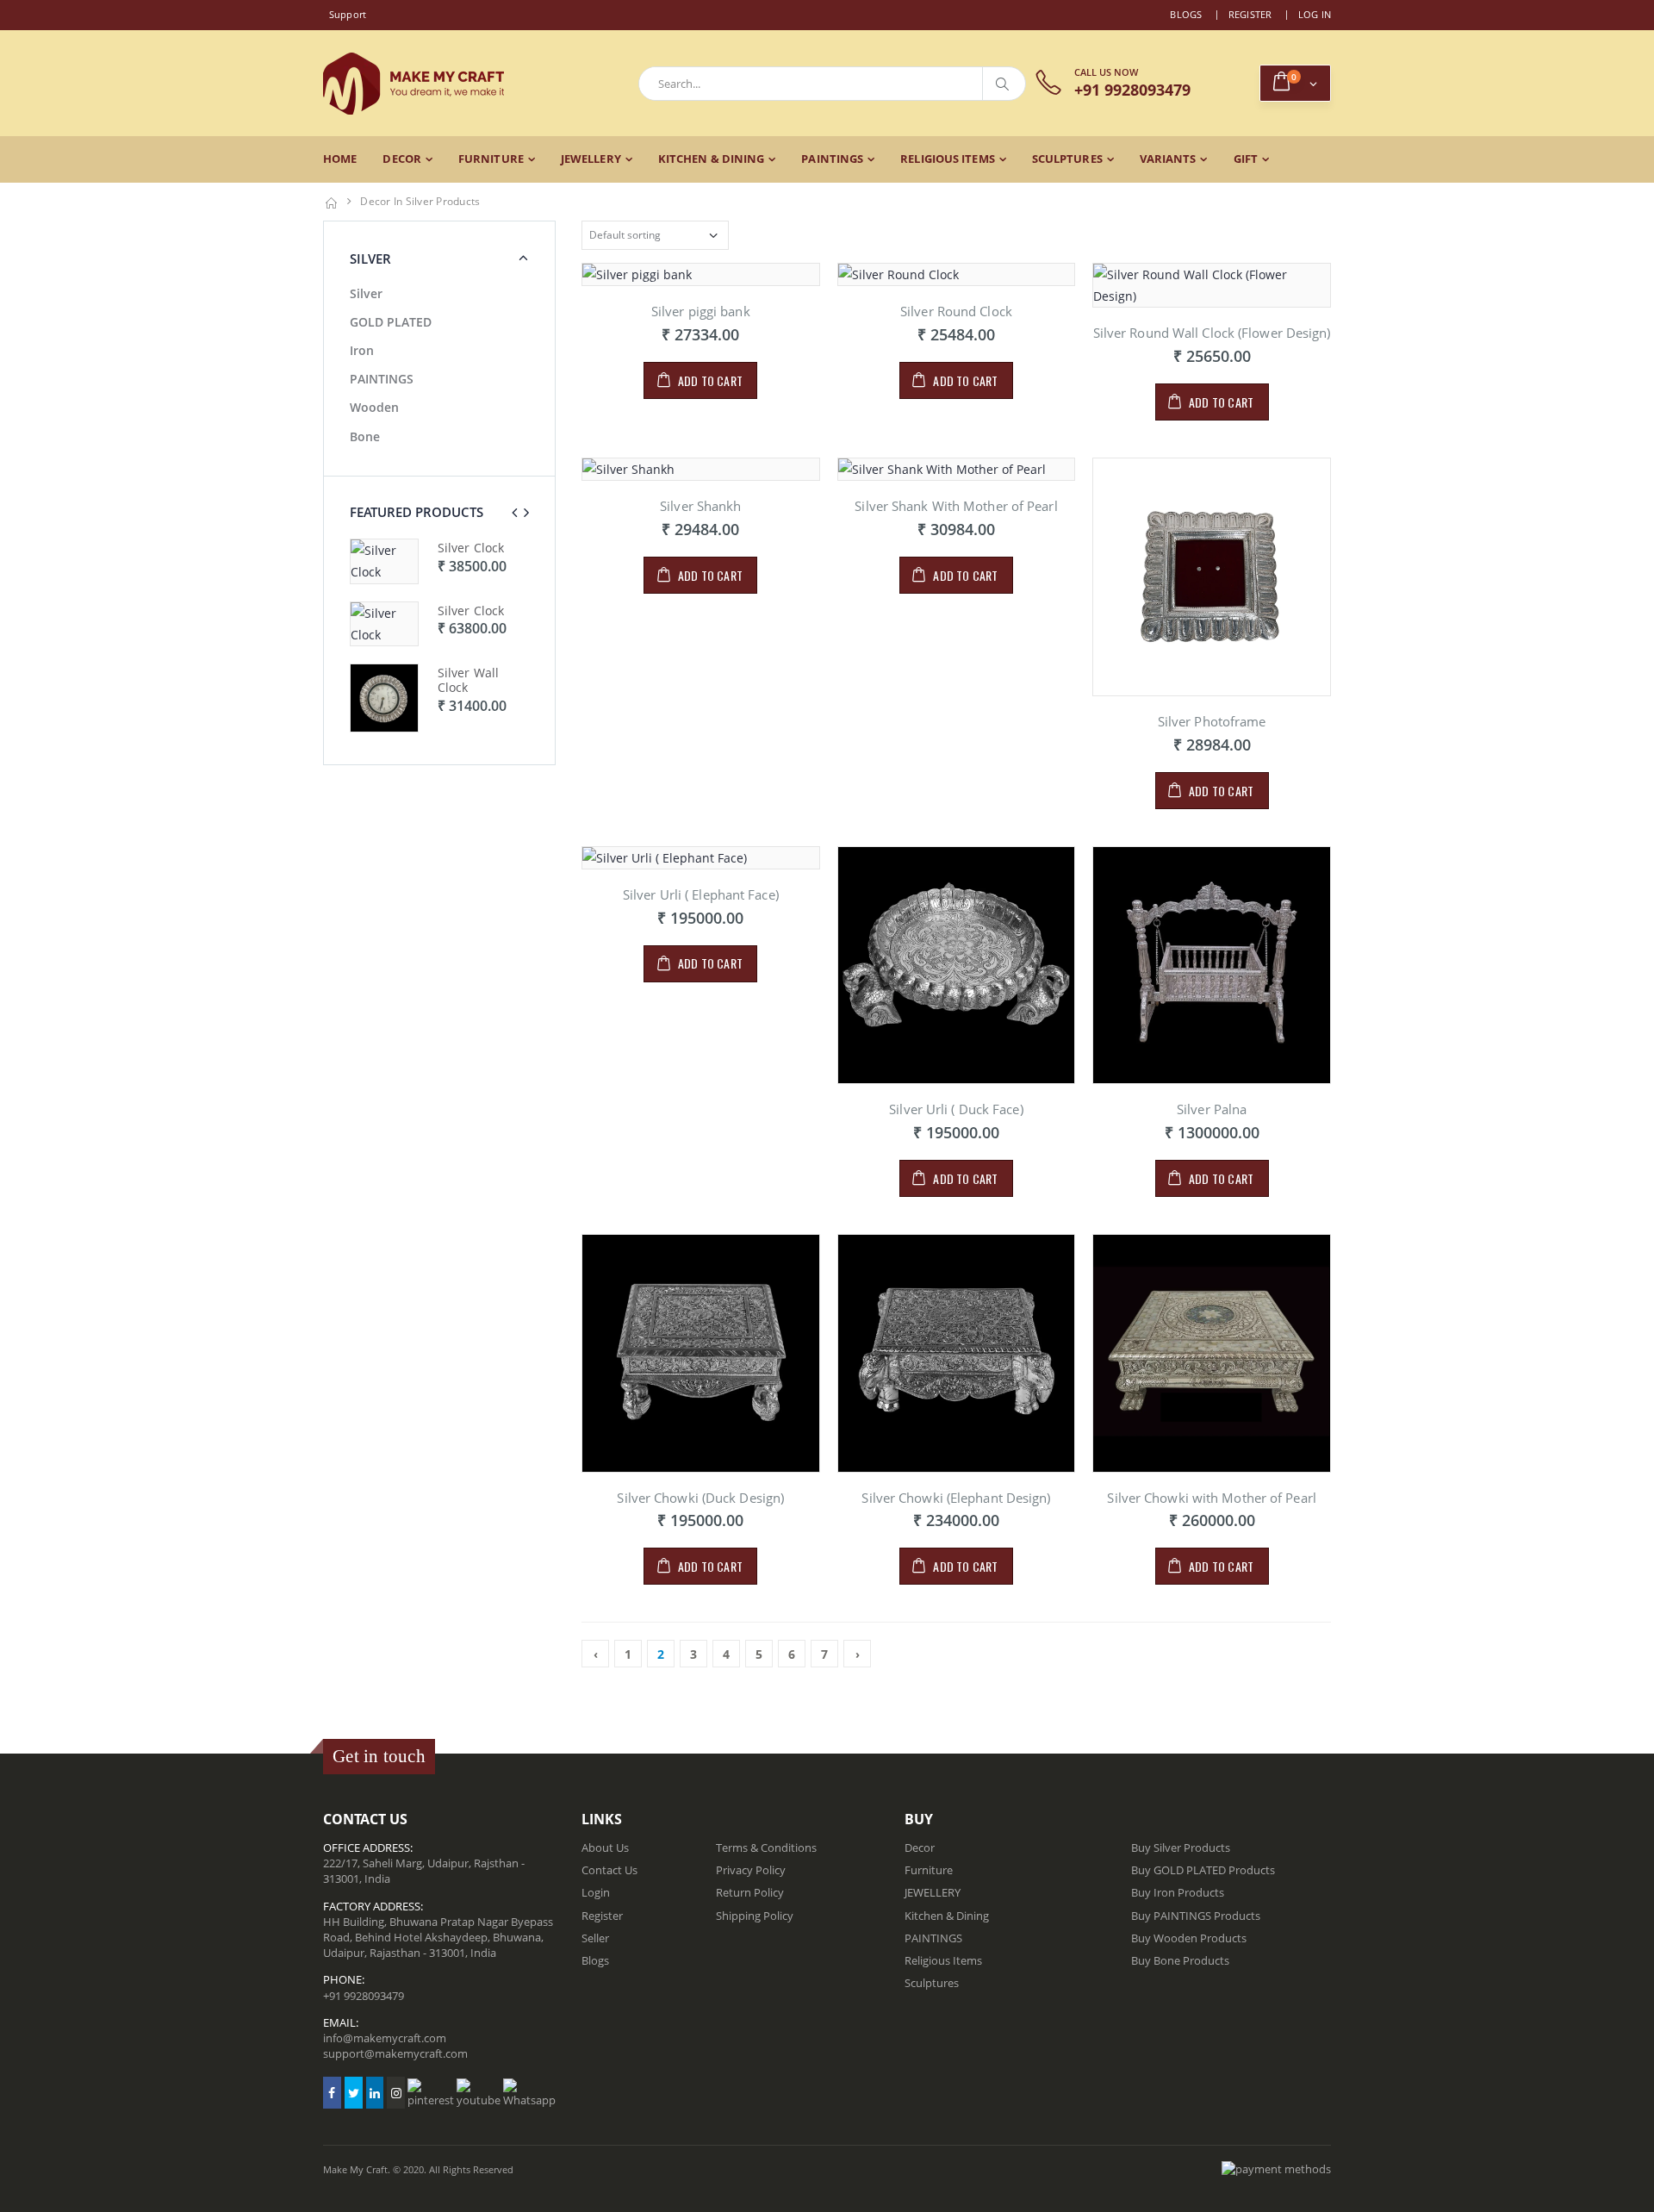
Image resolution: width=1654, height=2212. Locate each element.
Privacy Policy (751, 1870)
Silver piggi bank (701, 311)
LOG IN (1315, 14)
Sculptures (1067, 159)
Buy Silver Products (1181, 1847)
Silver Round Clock (956, 311)
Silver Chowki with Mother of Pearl (1211, 1498)
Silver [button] (370, 259)
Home (340, 159)
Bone (365, 436)
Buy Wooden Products (1189, 1938)
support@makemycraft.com (395, 2053)
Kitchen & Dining (712, 159)
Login (596, 1892)
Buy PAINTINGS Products (1196, 1916)
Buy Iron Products (1178, 1892)
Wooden (374, 407)
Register (1250, 14)
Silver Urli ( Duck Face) (956, 1109)
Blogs (1186, 14)
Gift (1246, 159)
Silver (366, 293)
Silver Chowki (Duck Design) (700, 1498)
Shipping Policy (755, 1916)
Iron (362, 350)
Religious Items (948, 159)
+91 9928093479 (364, 1996)
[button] (1295, 83)
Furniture (491, 159)
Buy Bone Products (1180, 1960)
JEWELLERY (591, 159)
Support (348, 14)
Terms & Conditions (766, 1847)
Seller (595, 1938)
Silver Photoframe (1212, 721)
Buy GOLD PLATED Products (1203, 1870)
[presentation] (514, 512)
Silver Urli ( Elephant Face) (701, 894)
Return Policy (750, 1892)
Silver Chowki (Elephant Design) (956, 1498)
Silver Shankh (700, 506)
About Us (605, 1847)
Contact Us (609, 1870)
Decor (402, 159)
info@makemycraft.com (385, 2038)
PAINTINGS (832, 159)
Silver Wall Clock (468, 555)
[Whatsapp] (529, 2093)
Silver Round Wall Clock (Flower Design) (1212, 333)
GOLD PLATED (391, 322)
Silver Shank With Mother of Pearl (956, 506)
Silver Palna (1212, 1109)
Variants (1168, 159)
